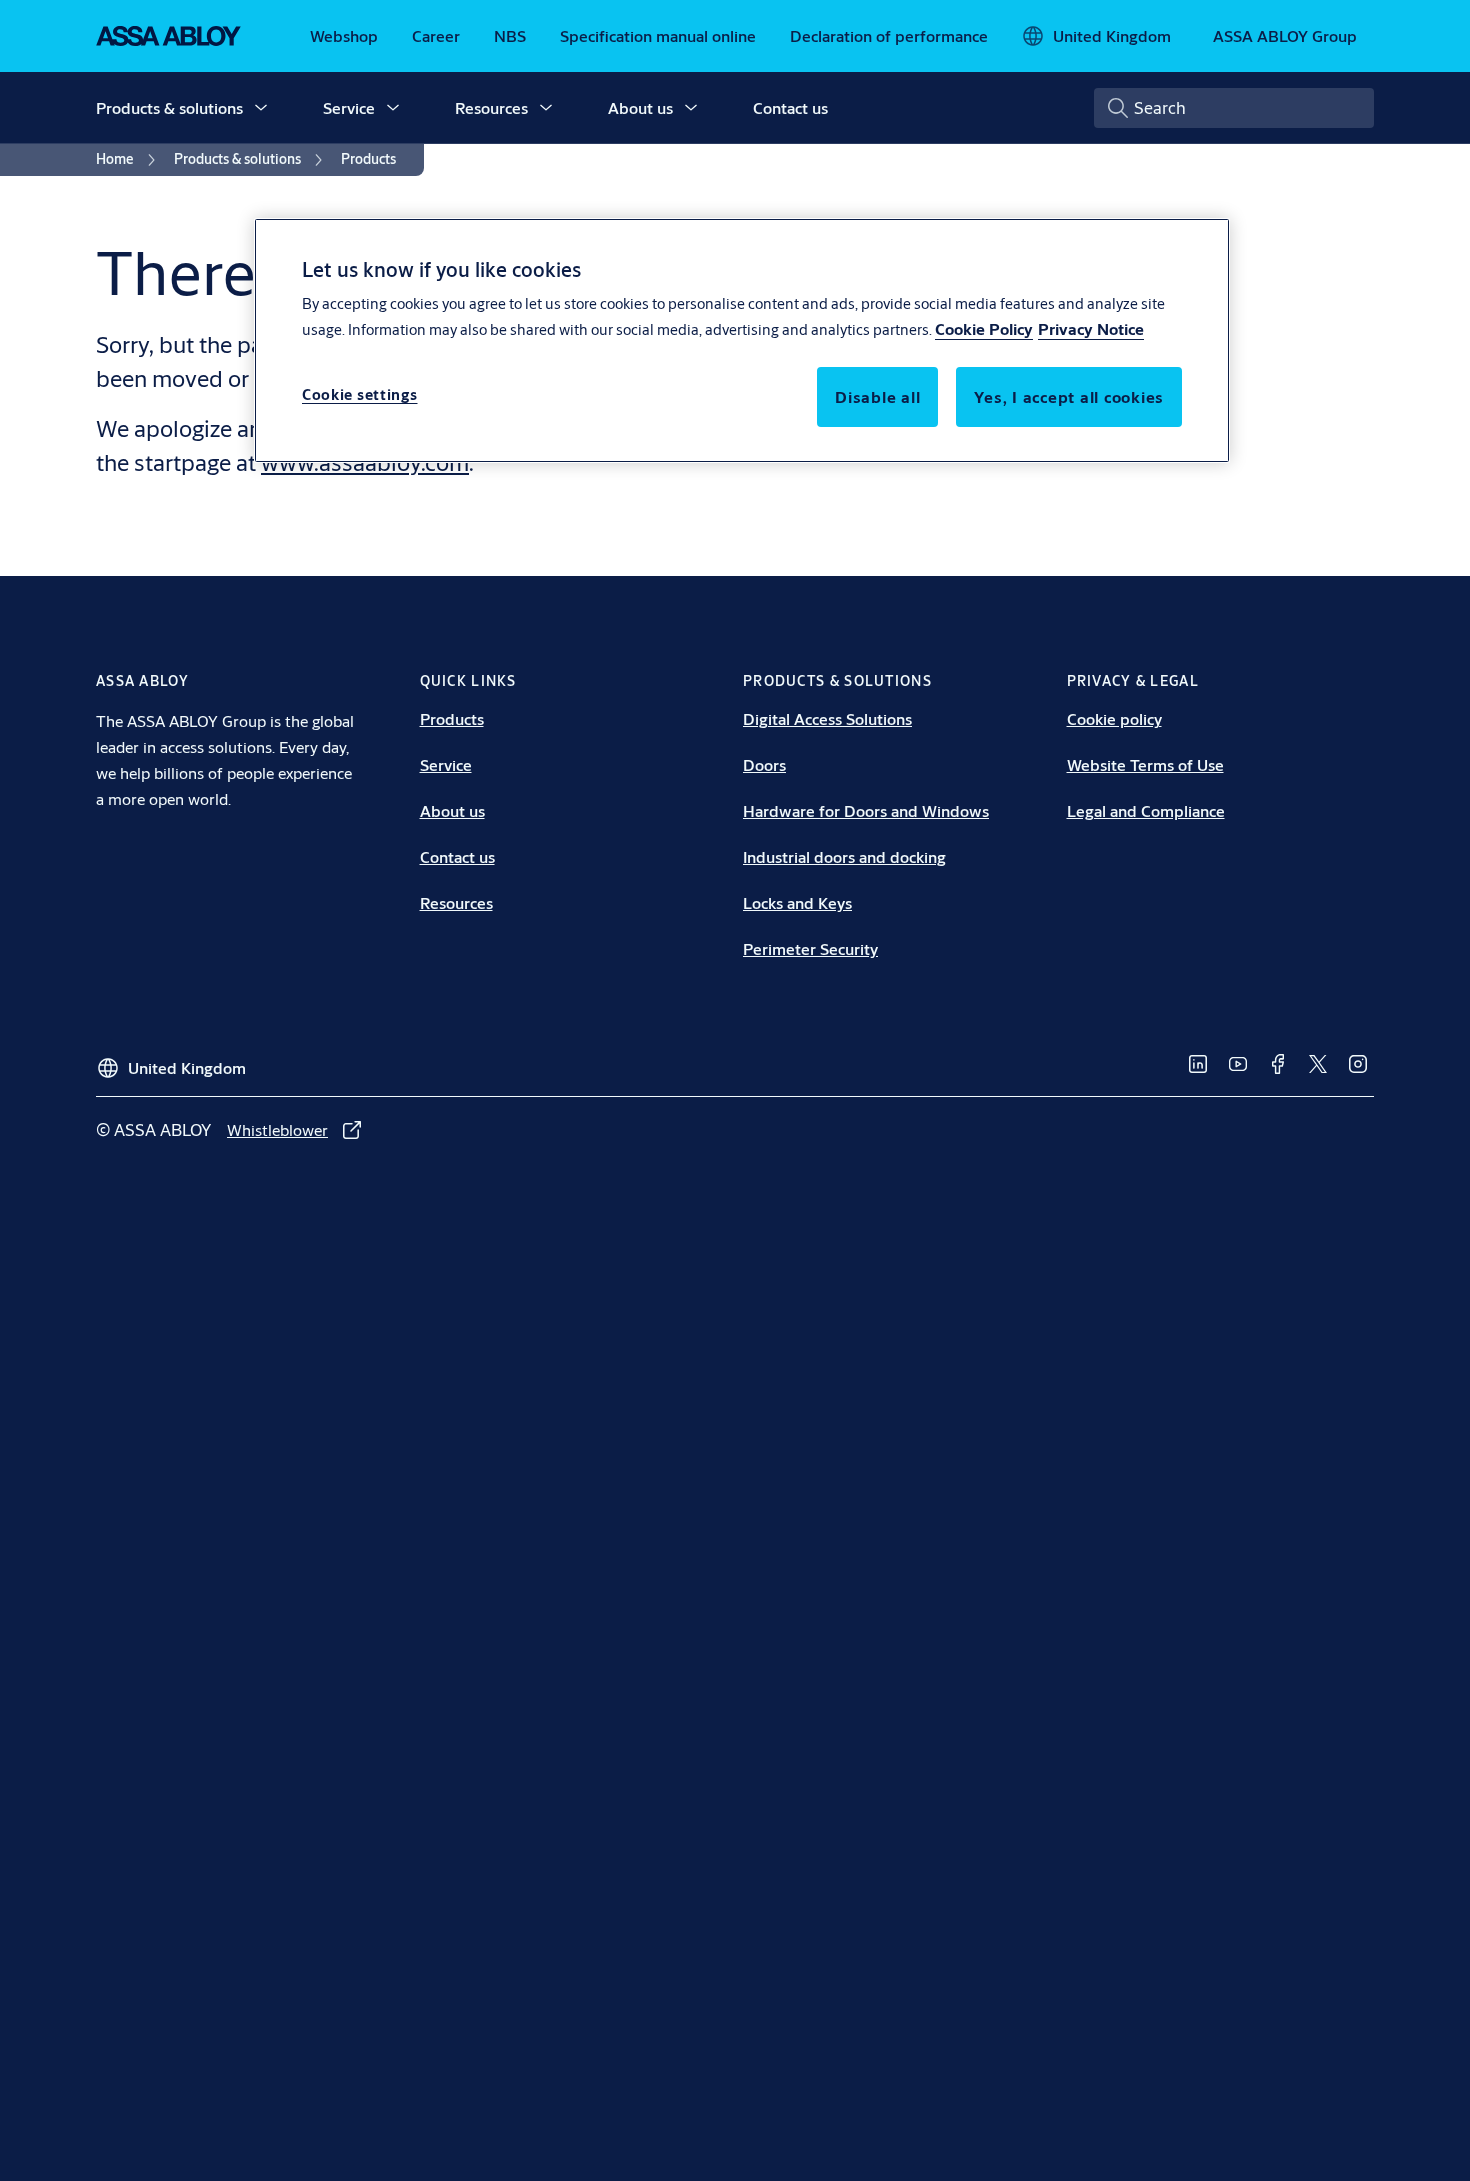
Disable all (877, 397)
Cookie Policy (984, 329)
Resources (491, 107)
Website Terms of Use (1145, 764)
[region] (742, 340)
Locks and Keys (797, 902)
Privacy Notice (1091, 329)
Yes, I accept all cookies (1069, 397)
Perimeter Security (810, 948)
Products (452, 718)
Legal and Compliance (1146, 810)
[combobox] (1234, 108)
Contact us (790, 107)
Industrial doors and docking (844, 856)
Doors (764, 764)
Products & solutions (169, 107)
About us (640, 107)
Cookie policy (1114, 718)
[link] (344, 36)
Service (349, 107)
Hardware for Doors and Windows (866, 810)
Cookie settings (360, 395)
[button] (261, 108)
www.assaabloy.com (365, 462)
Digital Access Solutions (827, 718)
